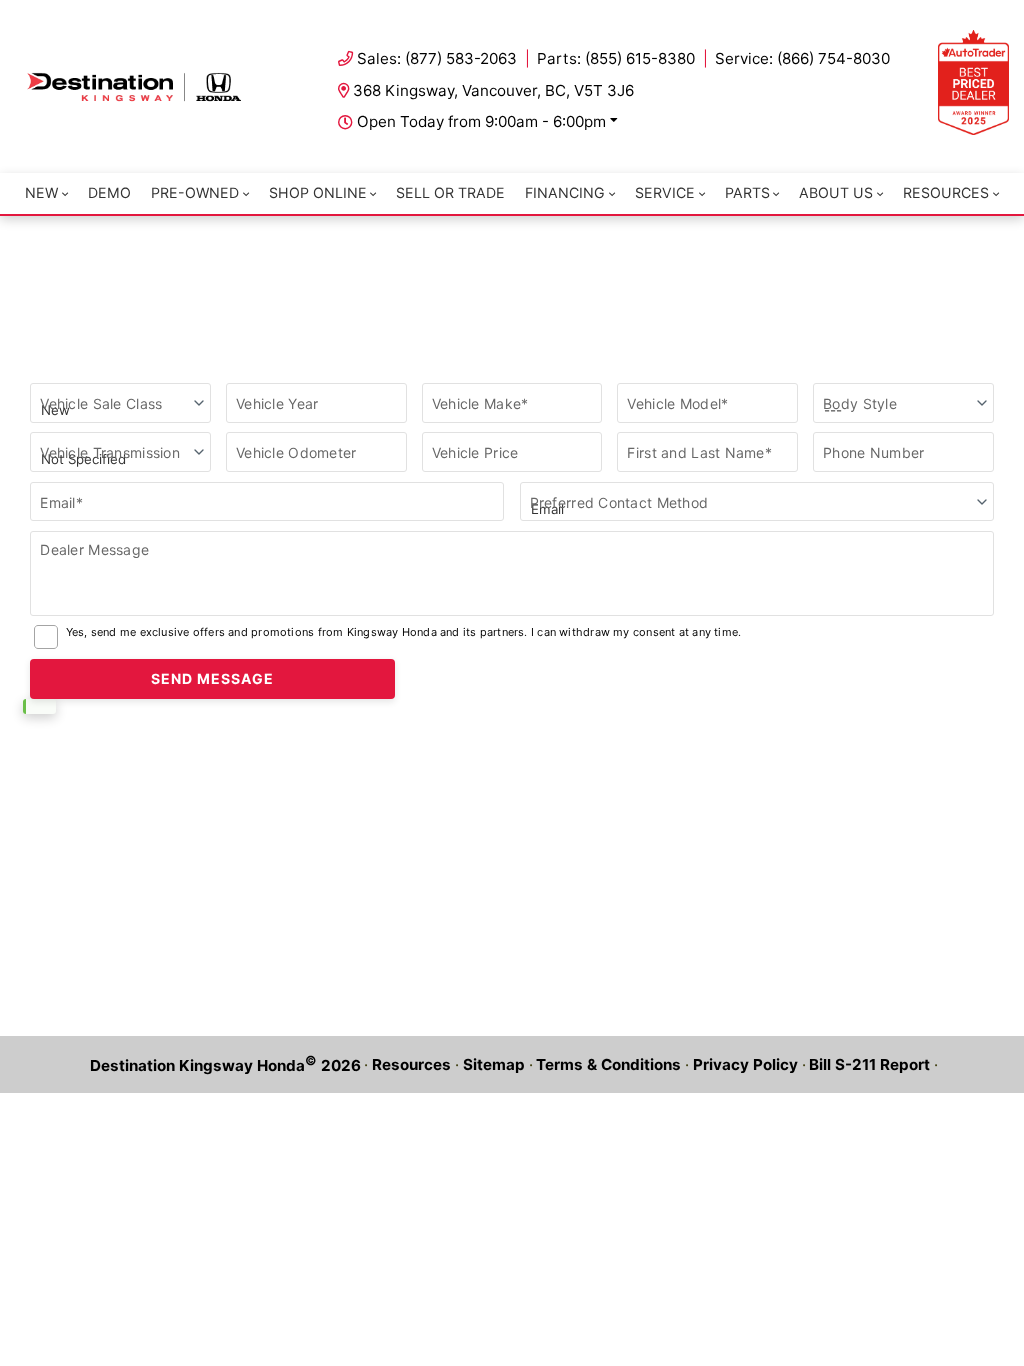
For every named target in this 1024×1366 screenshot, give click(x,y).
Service (665, 192)
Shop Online (318, 192)
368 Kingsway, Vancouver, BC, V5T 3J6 (493, 90)
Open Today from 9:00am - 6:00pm (481, 121)
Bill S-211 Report (869, 1064)
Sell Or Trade (450, 192)
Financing (565, 192)
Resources (946, 192)
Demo (109, 192)
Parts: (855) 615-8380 (616, 58)
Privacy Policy (745, 1064)
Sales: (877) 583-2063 (437, 58)
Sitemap (494, 1064)
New (41, 192)
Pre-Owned (195, 192)
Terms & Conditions (608, 1064)
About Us (836, 192)
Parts (747, 192)
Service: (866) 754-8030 (802, 58)
